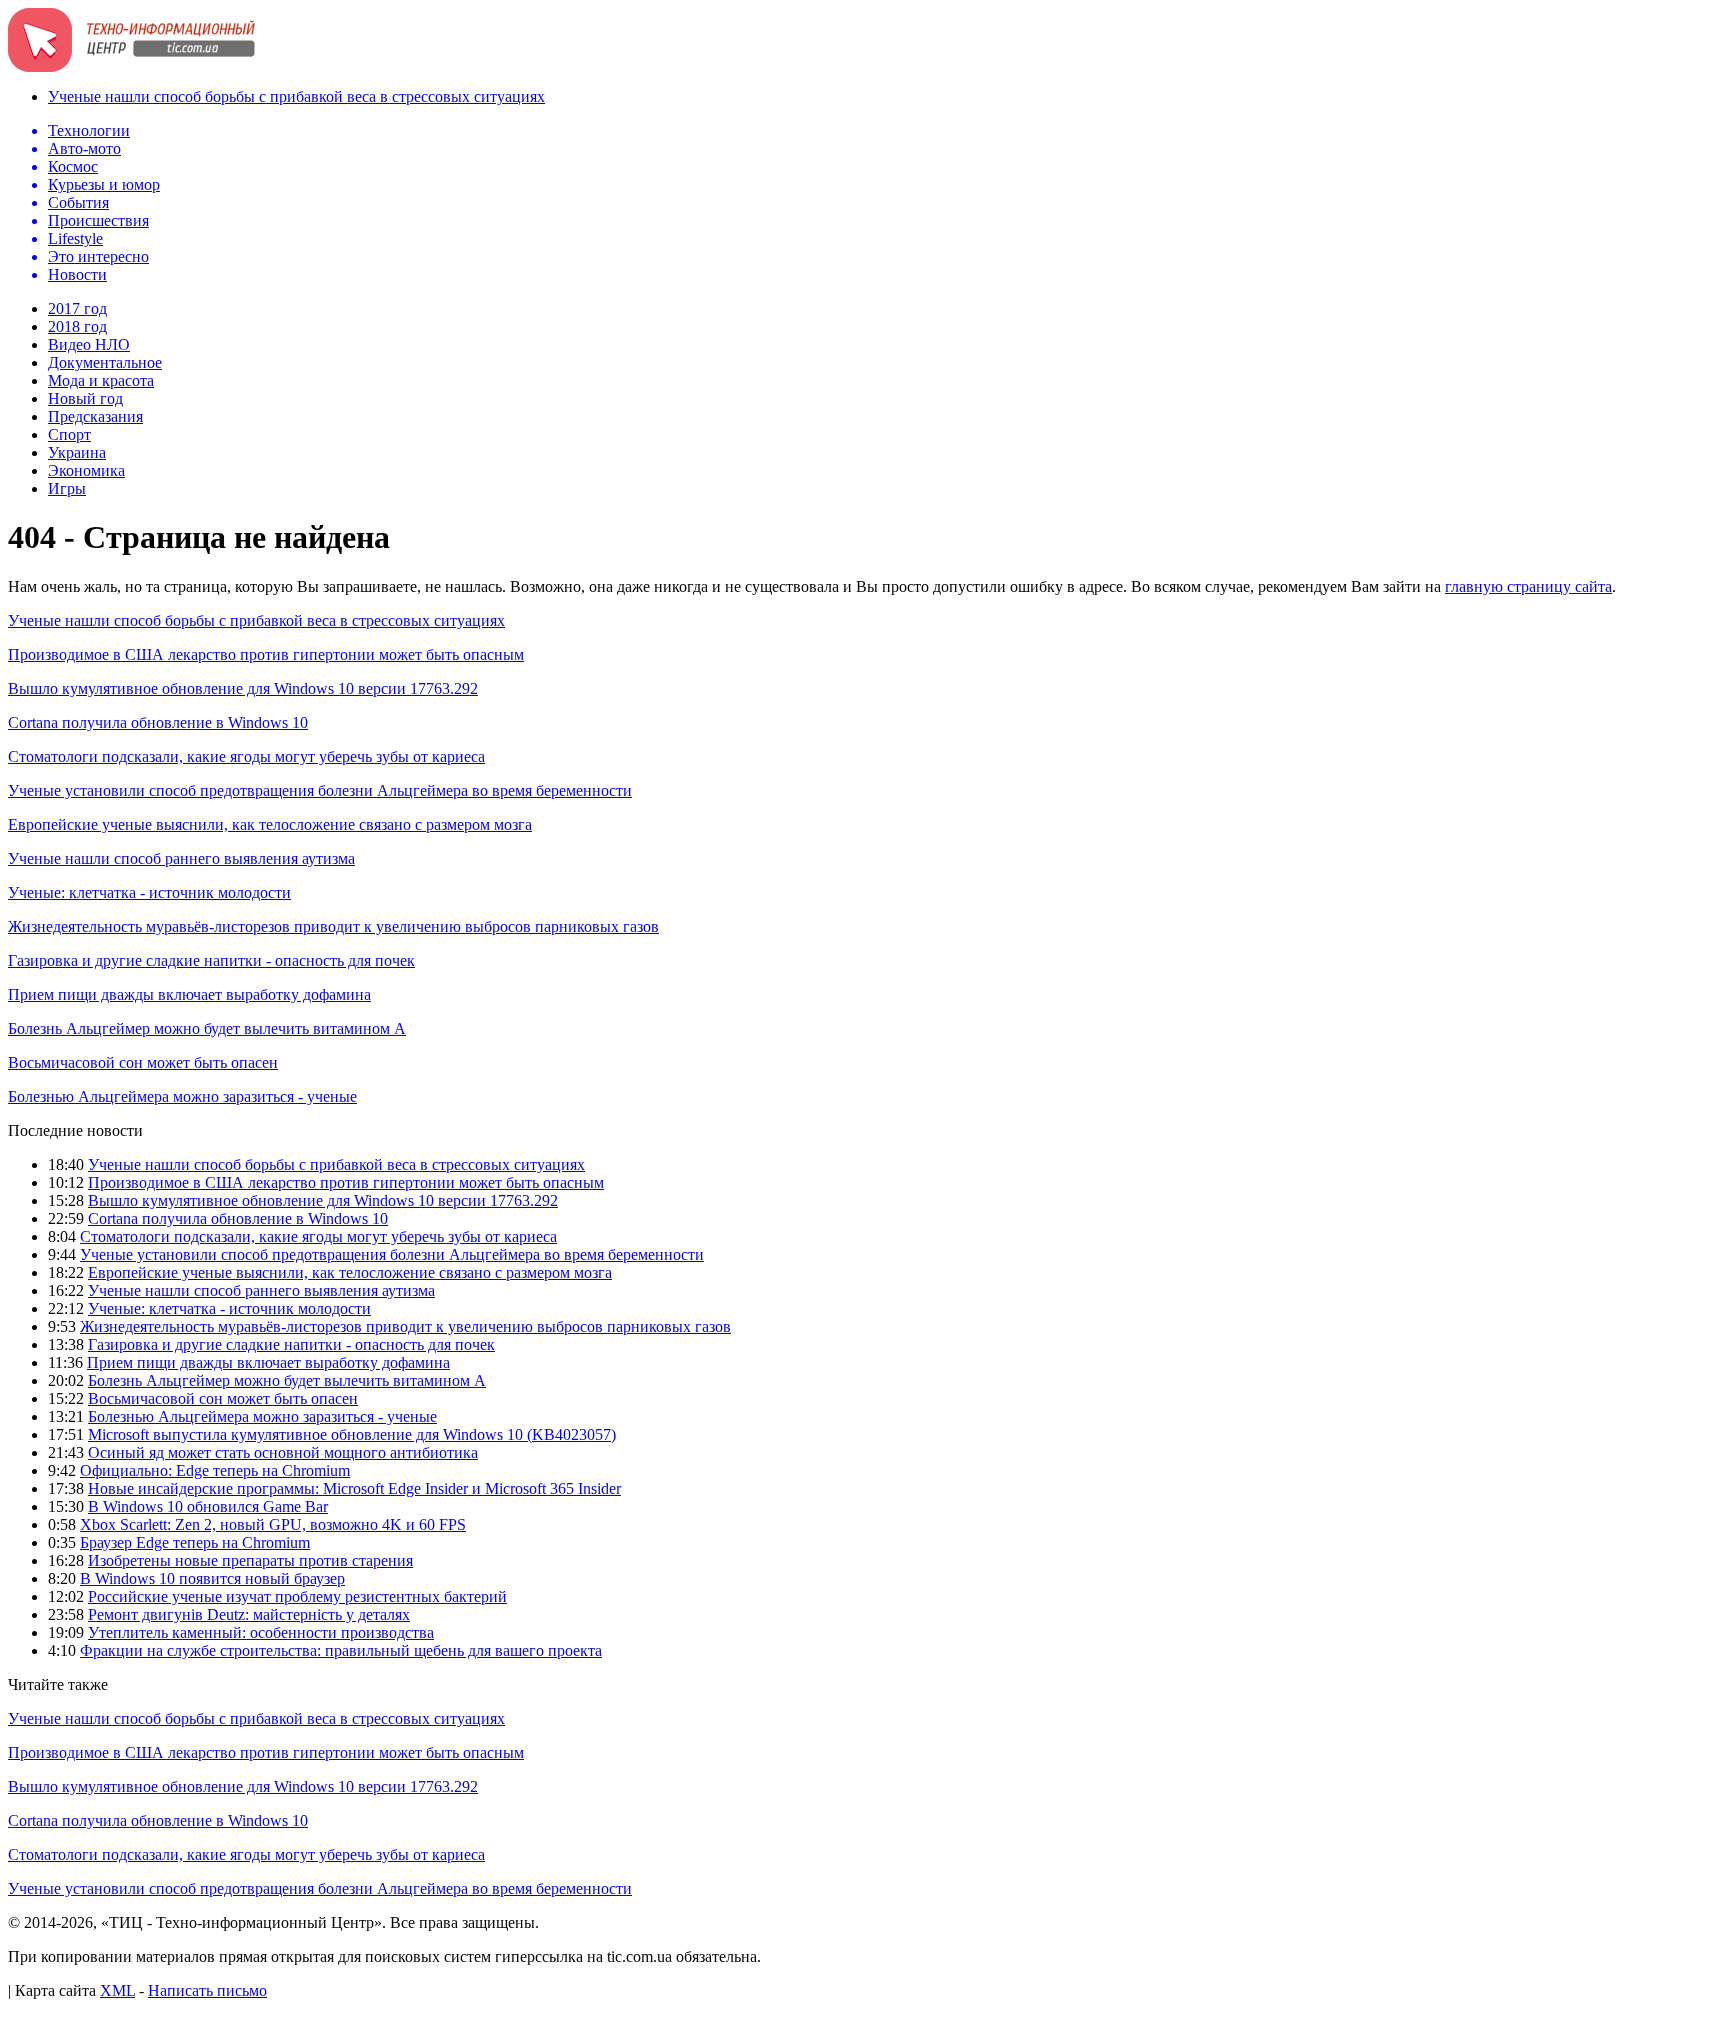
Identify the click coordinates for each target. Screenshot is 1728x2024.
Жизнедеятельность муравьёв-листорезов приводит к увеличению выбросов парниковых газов (333, 926)
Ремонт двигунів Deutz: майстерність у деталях (249, 1614)
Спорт (69, 434)
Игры (67, 488)
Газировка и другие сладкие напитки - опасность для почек (211, 960)
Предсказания (95, 416)
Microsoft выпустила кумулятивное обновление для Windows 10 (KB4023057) (352, 1434)
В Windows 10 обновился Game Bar (208, 1506)
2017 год (77, 308)
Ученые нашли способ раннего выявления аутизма (181, 858)
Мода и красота (101, 380)
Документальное (105, 362)
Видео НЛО (89, 344)
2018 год (77, 326)
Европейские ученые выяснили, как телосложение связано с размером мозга (270, 824)
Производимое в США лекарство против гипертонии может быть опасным (266, 654)
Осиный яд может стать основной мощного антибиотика (283, 1452)
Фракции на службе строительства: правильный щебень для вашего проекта (341, 1650)
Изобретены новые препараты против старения (250, 1560)
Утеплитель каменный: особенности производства (261, 1632)
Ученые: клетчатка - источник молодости (149, 892)
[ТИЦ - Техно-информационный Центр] (131, 66)
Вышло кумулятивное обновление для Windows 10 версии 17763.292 (243, 688)
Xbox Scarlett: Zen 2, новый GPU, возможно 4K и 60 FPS (273, 1524)
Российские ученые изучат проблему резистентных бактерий (297, 1596)
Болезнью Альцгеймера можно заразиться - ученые (182, 1096)
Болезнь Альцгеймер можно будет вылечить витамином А (207, 1028)
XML (117, 1990)
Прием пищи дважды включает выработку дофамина (189, 994)
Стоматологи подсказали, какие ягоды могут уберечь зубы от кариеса (246, 756)
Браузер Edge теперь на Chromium (195, 1542)
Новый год (85, 398)
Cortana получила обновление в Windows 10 (158, 722)
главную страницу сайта (1528, 586)
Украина (77, 452)
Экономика (86, 470)
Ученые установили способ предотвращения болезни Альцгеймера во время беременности (320, 790)
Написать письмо (207, 1990)
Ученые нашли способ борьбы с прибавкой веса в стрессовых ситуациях (296, 96)
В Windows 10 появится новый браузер (212, 1578)
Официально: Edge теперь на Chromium (215, 1470)
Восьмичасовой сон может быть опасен (143, 1062)
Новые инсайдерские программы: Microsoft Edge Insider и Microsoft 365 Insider (354, 1488)
